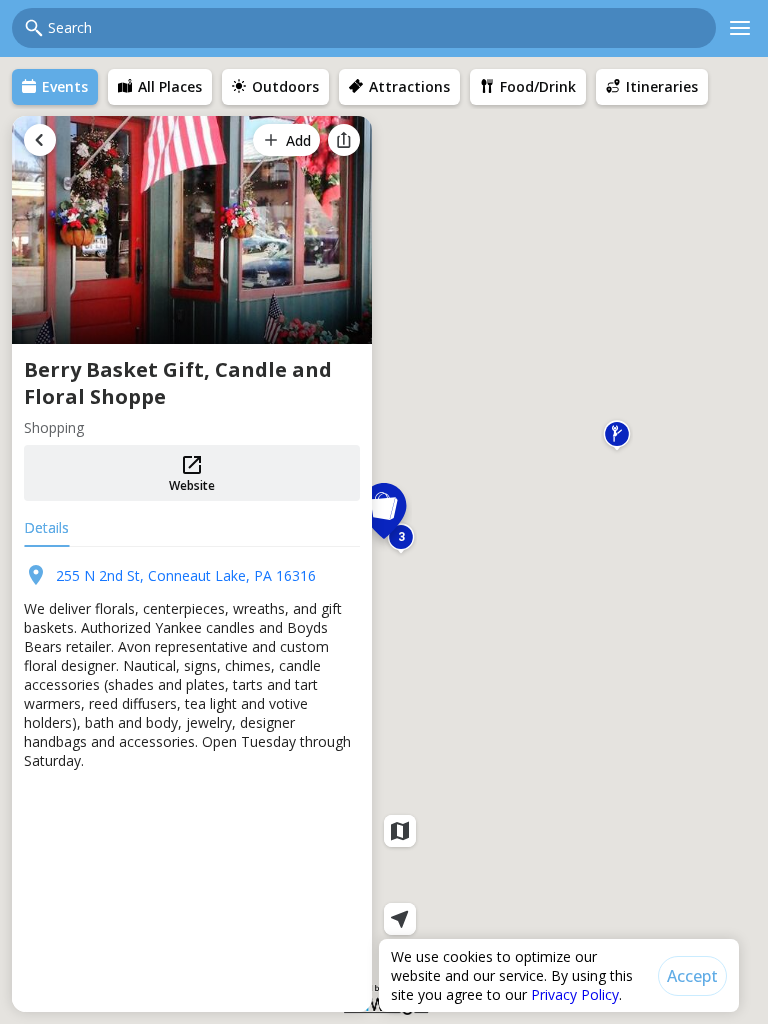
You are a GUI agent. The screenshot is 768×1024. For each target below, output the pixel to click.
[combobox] (376, 28)
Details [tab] (46, 527)
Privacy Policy (575, 994)
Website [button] (192, 485)
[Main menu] (740, 28)
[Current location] (400, 919)
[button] (617, 438)
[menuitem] (55, 87)
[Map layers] (400, 831)
